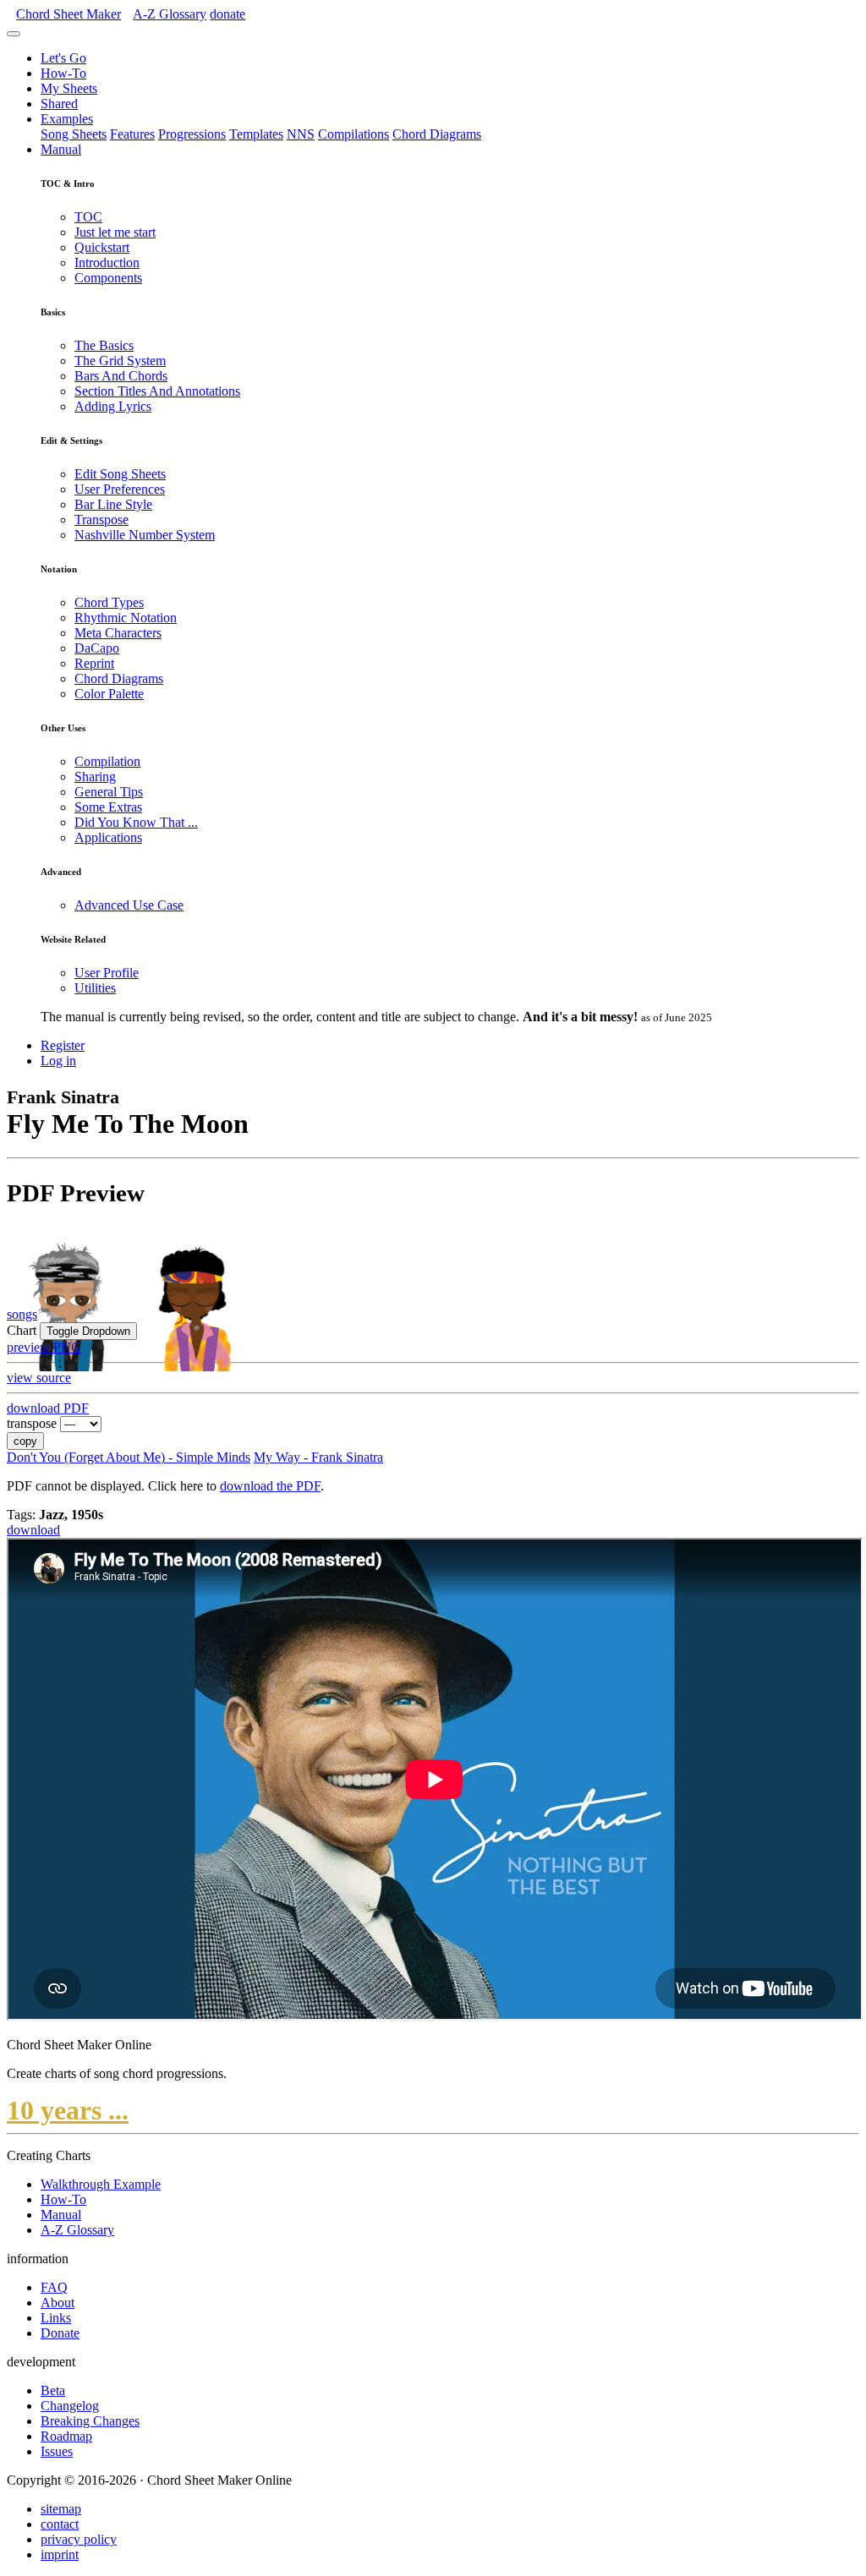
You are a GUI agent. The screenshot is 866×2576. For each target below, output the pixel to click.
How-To (63, 73)
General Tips (109, 792)
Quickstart (102, 247)
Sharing (95, 777)
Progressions (192, 134)
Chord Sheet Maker (69, 14)
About (58, 2303)
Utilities (95, 988)
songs (22, 1314)
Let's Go (63, 58)
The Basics (104, 345)
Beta (53, 2390)
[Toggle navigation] (14, 34)
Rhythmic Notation (126, 618)
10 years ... (68, 2110)
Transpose (101, 520)
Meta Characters (118, 633)
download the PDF (270, 1486)
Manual (61, 149)
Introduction (107, 263)
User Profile (107, 973)
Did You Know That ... (136, 822)
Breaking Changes (90, 2421)
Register (63, 1045)
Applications (108, 837)
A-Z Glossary (77, 2230)
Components (108, 278)
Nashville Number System (145, 535)
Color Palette (109, 694)
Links (56, 2318)
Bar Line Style (113, 504)
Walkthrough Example (101, 2184)
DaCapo (97, 648)
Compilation (107, 761)
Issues (57, 2451)
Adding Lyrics (113, 406)
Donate (60, 2333)
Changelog (70, 2406)
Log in (58, 1061)
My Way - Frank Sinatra (318, 1457)
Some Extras (108, 807)
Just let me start (115, 232)
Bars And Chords (121, 376)
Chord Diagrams (437, 134)
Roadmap (66, 2436)
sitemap (61, 2509)
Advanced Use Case (129, 905)
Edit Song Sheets (120, 474)
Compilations (354, 134)
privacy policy (79, 2539)
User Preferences (120, 489)
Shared (59, 104)
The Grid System (120, 361)
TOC (88, 217)
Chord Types (109, 602)
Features (132, 134)
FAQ (54, 2287)
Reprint (94, 663)
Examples (67, 119)
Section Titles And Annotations (157, 391)
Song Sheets (74, 134)
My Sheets (69, 88)
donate (227, 14)
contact (60, 2524)
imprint (60, 2554)
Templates (256, 134)
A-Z (170, 14)
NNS (301, 134)
